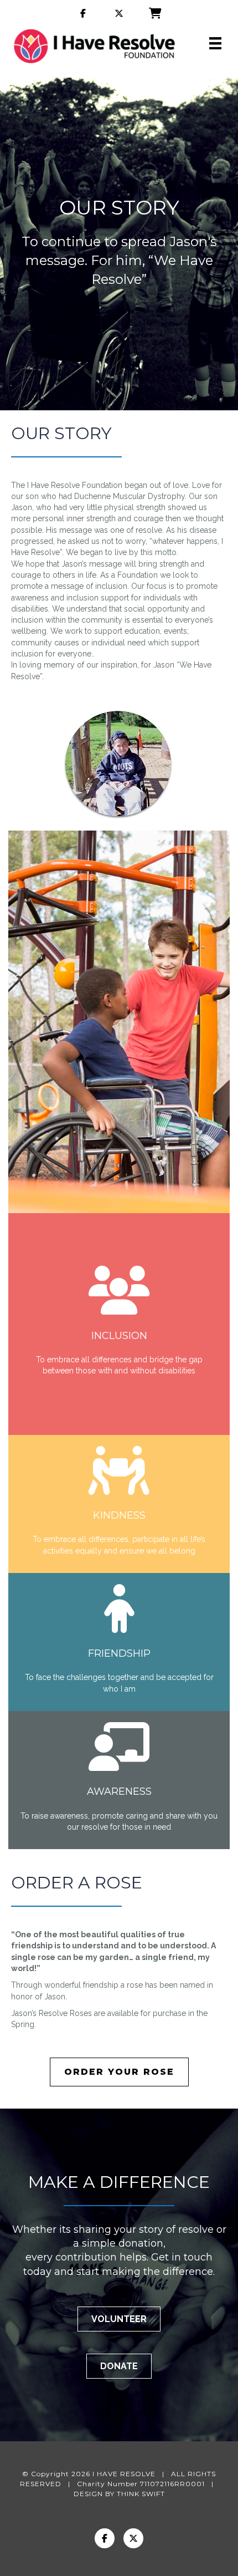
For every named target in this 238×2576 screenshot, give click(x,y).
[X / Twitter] (133, 2538)
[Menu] (215, 43)
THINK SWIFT (141, 2494)
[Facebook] (105, 2538)
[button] (119, 2319)
